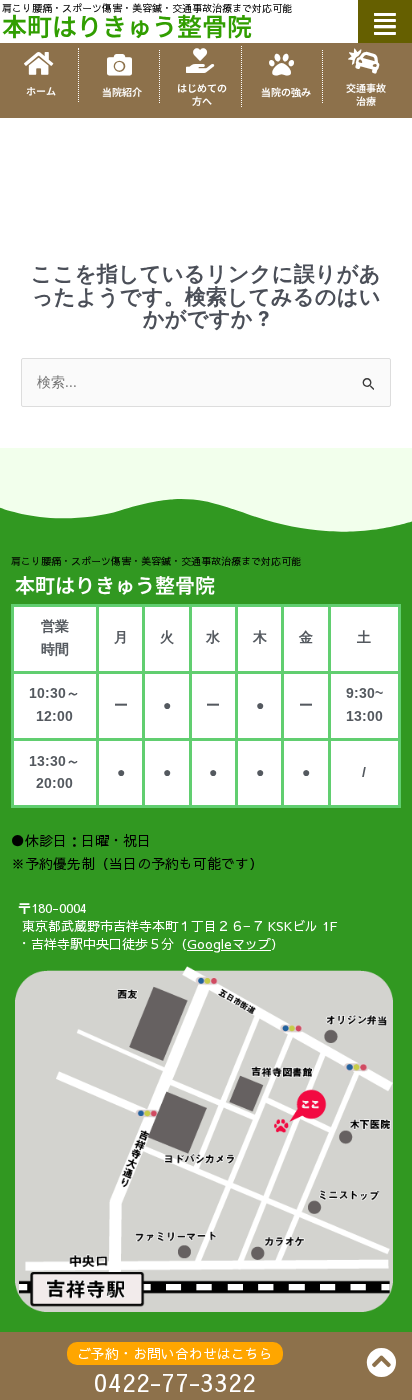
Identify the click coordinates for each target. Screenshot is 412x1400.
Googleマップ (229, 944)
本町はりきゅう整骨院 (127, 25)
